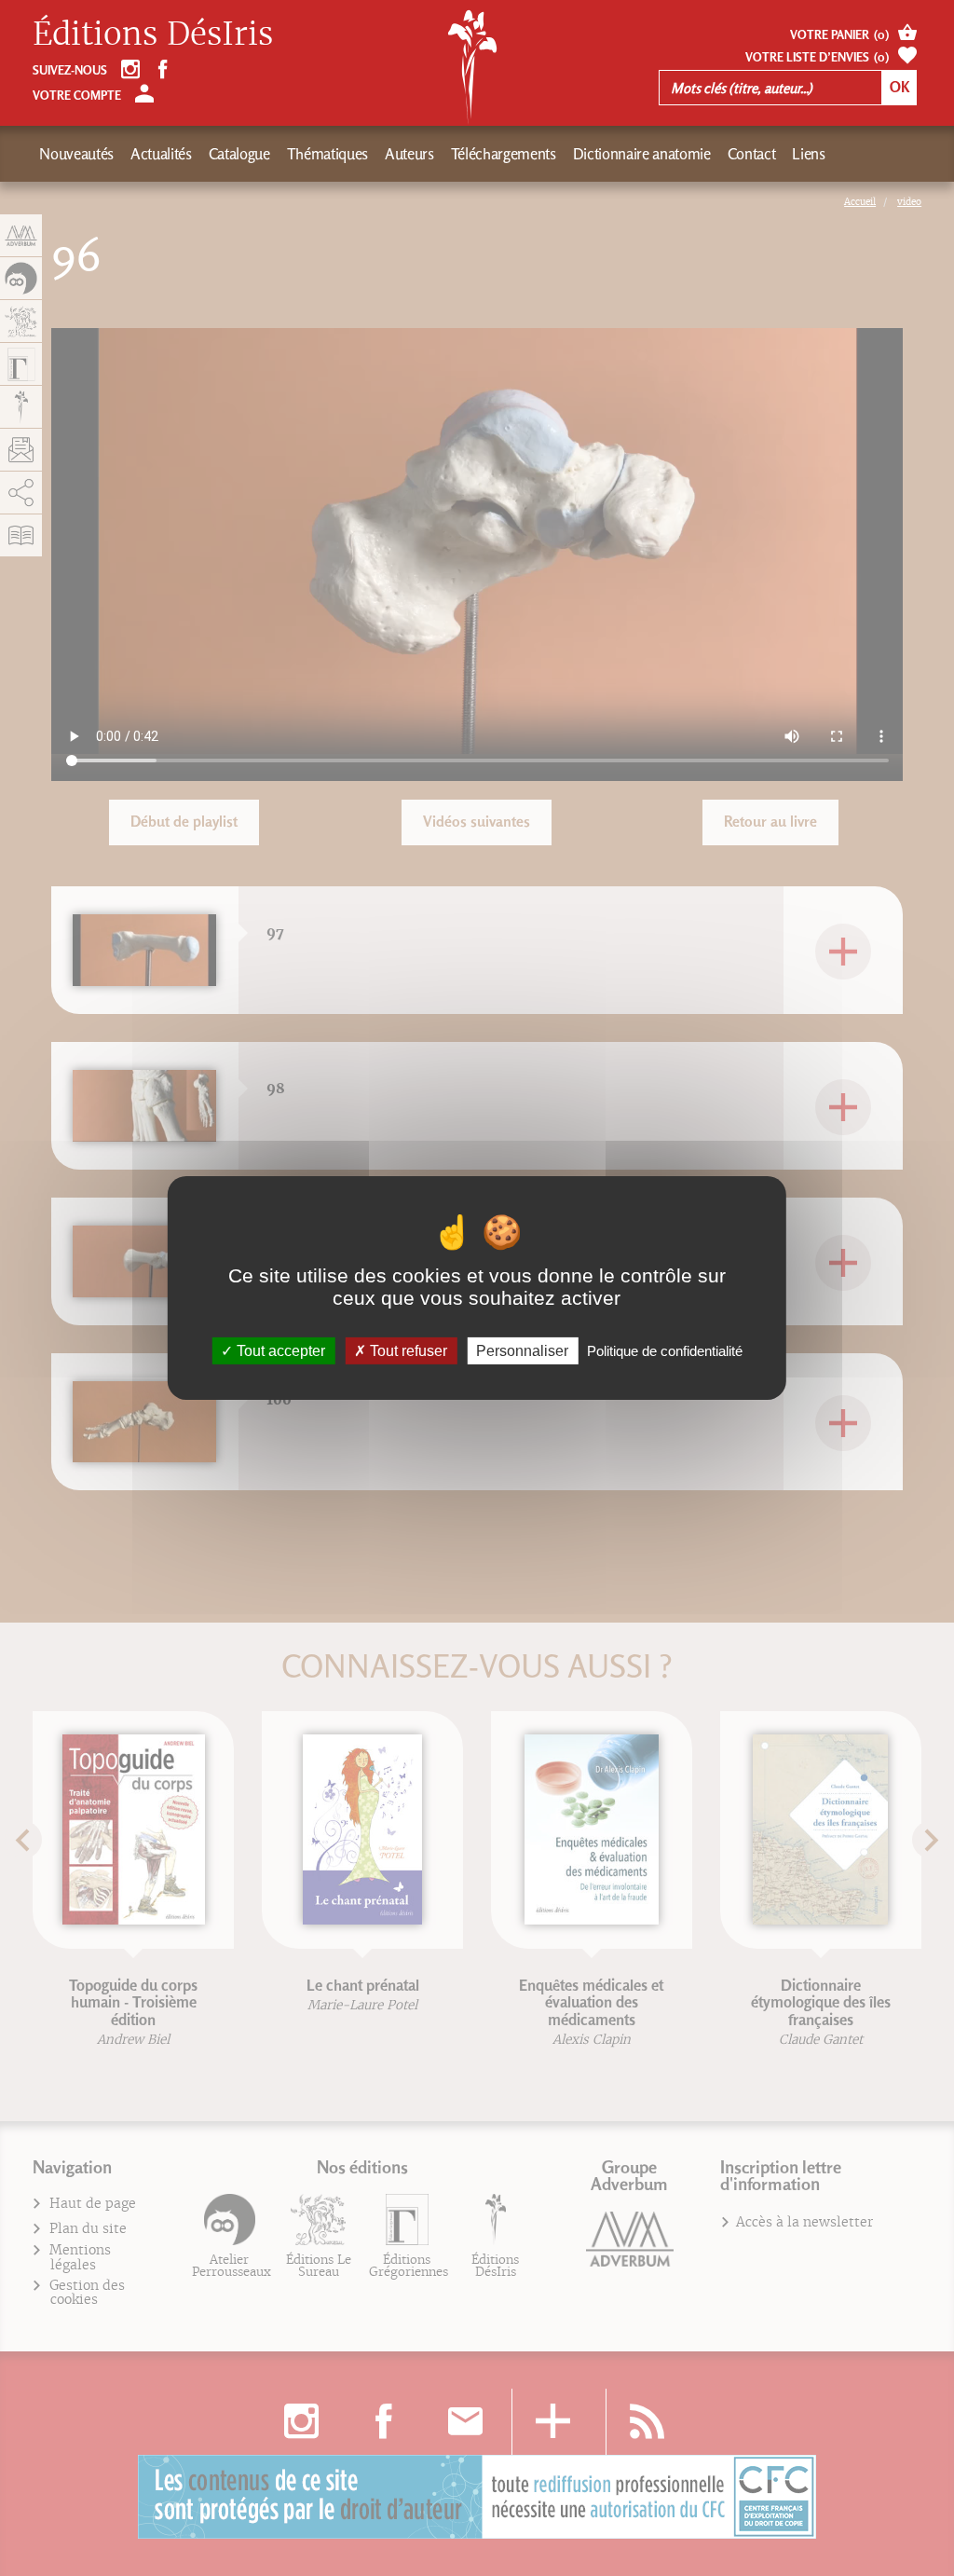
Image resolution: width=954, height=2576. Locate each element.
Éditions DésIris (153, 34)
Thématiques (327, 154)
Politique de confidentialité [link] (665, 1351)
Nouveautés (76, 154)
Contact (752, 154)
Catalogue (239, 154)
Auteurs (409, 154)
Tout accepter (279, 1351)
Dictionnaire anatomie (642, 154)
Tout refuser (407, 1351)
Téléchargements (504, 154)
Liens (808, 154)
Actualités (161, 154)
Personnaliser (522, 1351)
